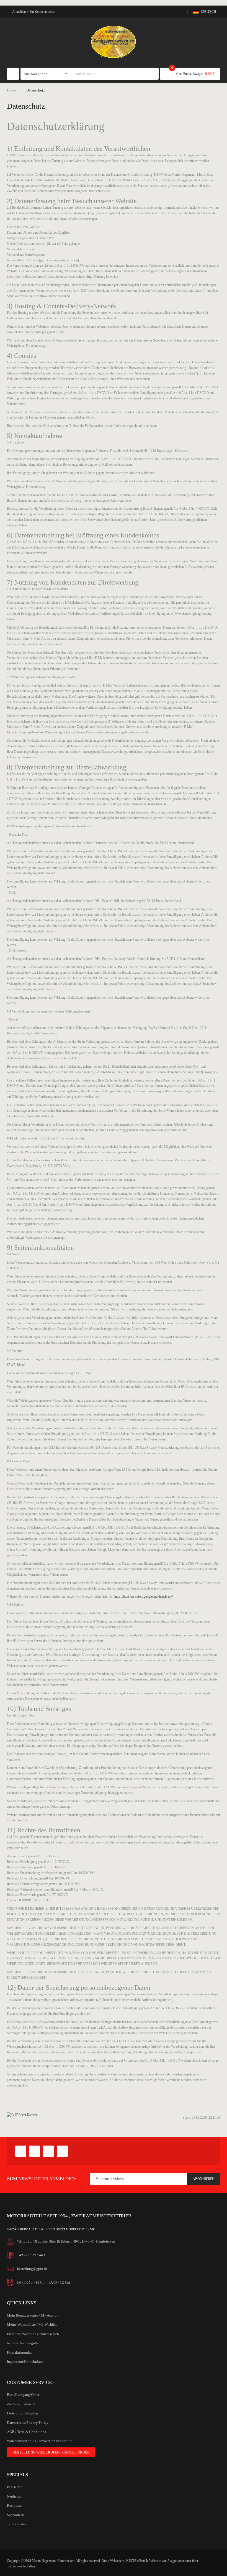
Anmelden (19, 12)
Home (11, 90)
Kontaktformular (19, 2352)
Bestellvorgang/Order (23, 2395)
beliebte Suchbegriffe (23, 2343)
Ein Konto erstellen (42, 12)
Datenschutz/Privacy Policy (28, 2423)
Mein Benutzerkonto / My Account (33, 2315)
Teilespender (16, 2524)
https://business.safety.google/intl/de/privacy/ (144, 1596)
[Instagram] (62, 2151)
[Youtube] (48, 2151)
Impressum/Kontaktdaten (26, 2362)
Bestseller (14, 2487)
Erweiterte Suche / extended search (33, 2334)
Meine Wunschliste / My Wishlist (32, 2324)
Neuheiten (15, 2496)
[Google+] (35, 2151)
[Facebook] (21, 2151)
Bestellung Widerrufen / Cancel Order (51, 2452)
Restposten (15, 2505)
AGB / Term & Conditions (26, 2432)
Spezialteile (16, 2515)
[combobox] (109, 74)
